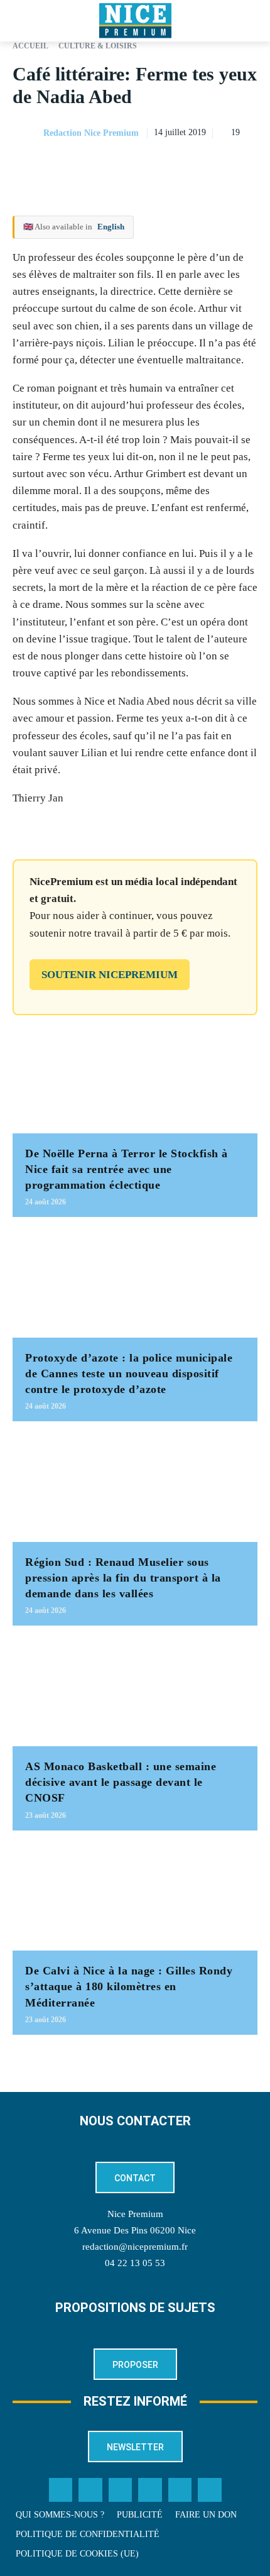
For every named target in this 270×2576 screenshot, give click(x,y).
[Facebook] (158, 165)
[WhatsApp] (216, 165)
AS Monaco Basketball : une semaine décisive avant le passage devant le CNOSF (121, 1782)
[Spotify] (180, 2490)
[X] (187, 165)
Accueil (30, 46)
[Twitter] (90, 2490)
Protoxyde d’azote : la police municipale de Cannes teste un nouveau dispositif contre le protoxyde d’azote (129, 1373)
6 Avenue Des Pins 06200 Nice (135, 2230)
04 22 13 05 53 (135, 2263)
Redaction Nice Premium (91, 133)
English (111, 227)
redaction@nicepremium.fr (135, 2247)
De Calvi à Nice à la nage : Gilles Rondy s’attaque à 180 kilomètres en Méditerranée (129, 1986)
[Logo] (135, 21)
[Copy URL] (129, 165)
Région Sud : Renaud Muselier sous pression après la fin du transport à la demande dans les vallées (123, 1578)
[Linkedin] (245, 165)
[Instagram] (121, 2490)
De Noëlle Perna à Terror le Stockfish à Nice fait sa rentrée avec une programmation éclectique (127, 1169)
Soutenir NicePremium (110, 975)
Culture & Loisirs (98, 46)
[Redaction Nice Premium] (27, 133)
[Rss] (210, 2490)
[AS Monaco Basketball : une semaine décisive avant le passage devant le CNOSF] (135, 1692)
